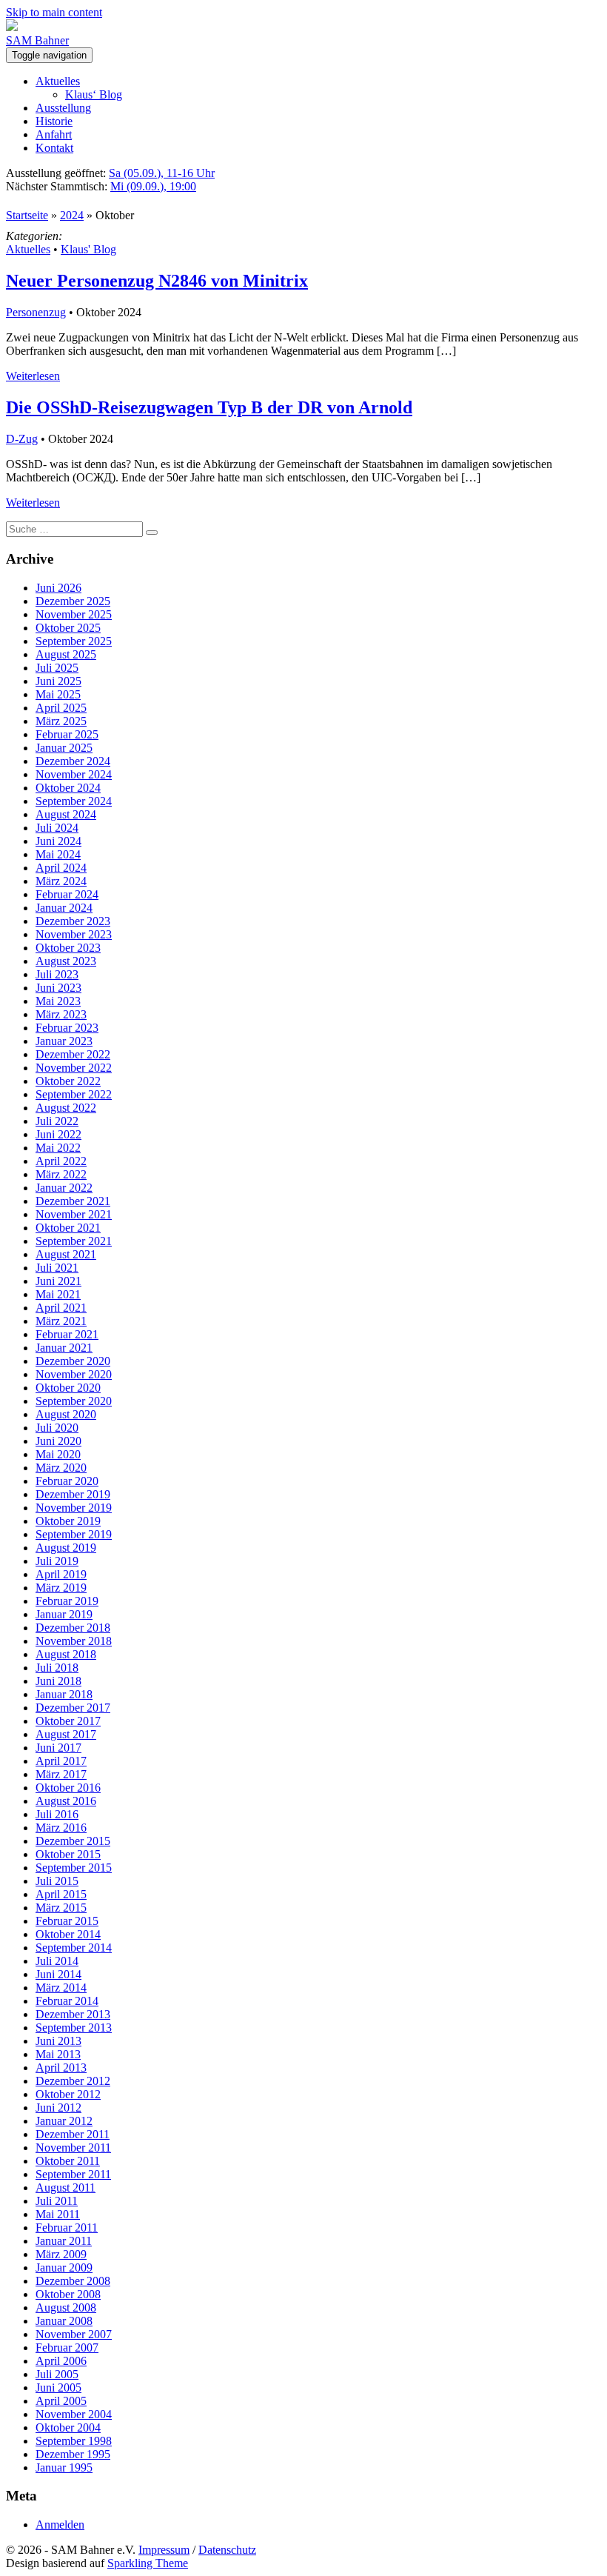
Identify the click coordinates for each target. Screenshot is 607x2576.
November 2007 (74, 2334)
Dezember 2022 (73, 1054)
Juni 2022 (58, 1134)
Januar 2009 (64, 2268)
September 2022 (74, 1094)
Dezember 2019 (73, 1494)
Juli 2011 (57, 2201)
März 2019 (61, 1588)
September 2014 (74, 1948)
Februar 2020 (67, 1481)
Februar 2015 (67, 1921)
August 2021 (66, 1254)
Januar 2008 (64, 2321)
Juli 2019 (57, 1561)
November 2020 (74, 1374)
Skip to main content (54, 12)
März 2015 (61, 1908)
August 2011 (66, 2188)
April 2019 (61, 1574)
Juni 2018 (58, 1681)
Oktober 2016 (68, 1788)
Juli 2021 (57, 1268)
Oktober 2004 (68, 2427)
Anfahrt (54, 134)
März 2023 (61, 1014)
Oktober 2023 (68, 948)
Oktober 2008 (68, 2294)
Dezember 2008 (73, 2281)
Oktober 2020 (68, 1388)
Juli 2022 (57, 1121)
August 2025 (66, 654)
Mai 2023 (58, 1001)
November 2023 (74, 934)
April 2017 (61, 1761)
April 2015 (61, 1894)
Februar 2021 (67, 1334)
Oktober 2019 (68, 1521)
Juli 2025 (57, 668)
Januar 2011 (64, 2241)
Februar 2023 (67, 1028)
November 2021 (74, 1214)
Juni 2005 (58, 2388)
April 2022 (61, 1161)
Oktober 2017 (68, 1721)
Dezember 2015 (73, 1841)
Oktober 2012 (68, 2094)
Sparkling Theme (148, 2563)
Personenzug (36, 312)
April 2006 (61, 2361)
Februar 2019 (67, 1601)
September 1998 (74, 2441)
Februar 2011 (67, 2228)
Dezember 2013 (73, 2014)
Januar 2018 (64, 1694)
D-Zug (22, 439)
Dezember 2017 (73, 1708)
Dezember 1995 (73, 2454)
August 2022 (66, 1108)
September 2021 (74, 1241)
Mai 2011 (58, 2214)
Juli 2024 (57, 828)
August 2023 (66, 961)
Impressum (164, 2550)
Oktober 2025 (68, 628)
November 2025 (74, 614)
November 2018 (74, 1641)
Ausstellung (63, 108)
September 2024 (74, 801)
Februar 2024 (67, 894)
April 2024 (61, 868)
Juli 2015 (57, 1881)
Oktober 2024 (68, 788)
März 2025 (61, 721)
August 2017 (66, 1734)
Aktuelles (58, 81)
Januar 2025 (64, 748)
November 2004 (74, 2414)
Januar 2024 (64, 908)
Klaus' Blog (88, 249)
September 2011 (73, 2174)
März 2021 (61, 1321)
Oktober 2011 (68, 2161)
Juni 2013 (58, 2041)
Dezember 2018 (73, 1628)
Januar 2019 (64, 1614)
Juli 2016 (57, 1814)
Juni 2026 (58, 588)
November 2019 (74, 1508)
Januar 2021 (64, 1348)
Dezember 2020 (73, 1361)
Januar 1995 (64, 2467)
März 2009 (61, 2254)
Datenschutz (227, 2550)
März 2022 (61, 1174)
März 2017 (61, 1774)
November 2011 (73, 2148)
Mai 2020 (58, 1454)
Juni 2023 (58, 988)
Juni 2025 (58, 681)
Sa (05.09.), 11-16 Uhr (162, 173)
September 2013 (74, 2028)
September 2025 (74, 641)
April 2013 (61, 2068)
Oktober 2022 (68, 1081)
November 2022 (74, 1068)
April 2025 (61, 708)
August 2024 (66, 814)
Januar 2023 (64, 1041)
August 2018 (66, 1654)
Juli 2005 (57, 2374)
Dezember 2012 (73, 2081)
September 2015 (74, 1868)
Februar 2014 (67, 2001)
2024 (72, 215)
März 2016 (61, 1828)
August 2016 (66, 1801)
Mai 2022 (58, 1148)
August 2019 (66, 1548)
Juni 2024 (58, 841)
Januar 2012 (64, 2121)
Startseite (27, 215)
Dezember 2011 (73, 2134)
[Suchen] (152, 533)
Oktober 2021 (68, 1228)
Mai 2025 (58, 694)
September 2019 (74, 1534)
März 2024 (61, 881)
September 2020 (74, 1401)
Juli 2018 (57, 1668)
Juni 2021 (58, 1281)
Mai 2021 (58, 1294)
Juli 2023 (57, 974)
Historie (54, 121)
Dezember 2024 (73, 761)
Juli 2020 (57, 1428)
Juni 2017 (58, 1748)
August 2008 (66, 2308)
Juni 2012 (58, 2108)
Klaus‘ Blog (94, 94)
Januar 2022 (64, 1188)
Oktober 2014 (68, 1934)
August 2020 (66, 1414)
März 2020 (61, 1468)
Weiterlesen (33, 376)
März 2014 (61, 1988)
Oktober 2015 (68, 1854)
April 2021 (61, 1308)
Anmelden (60, 2525)
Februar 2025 (67, 734)
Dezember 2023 (73, 921)
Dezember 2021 (73, 1201)
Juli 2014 (57, 1961)
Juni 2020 (58, 1441)
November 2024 (74, 774)
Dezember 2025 (73, 601)
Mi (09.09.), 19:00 (153, 186)
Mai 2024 (58, 854)
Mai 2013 (58, 2054)
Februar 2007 (67, 2348)
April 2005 (61, 2401)
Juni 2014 (58, 1974)
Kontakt (54, 148)
